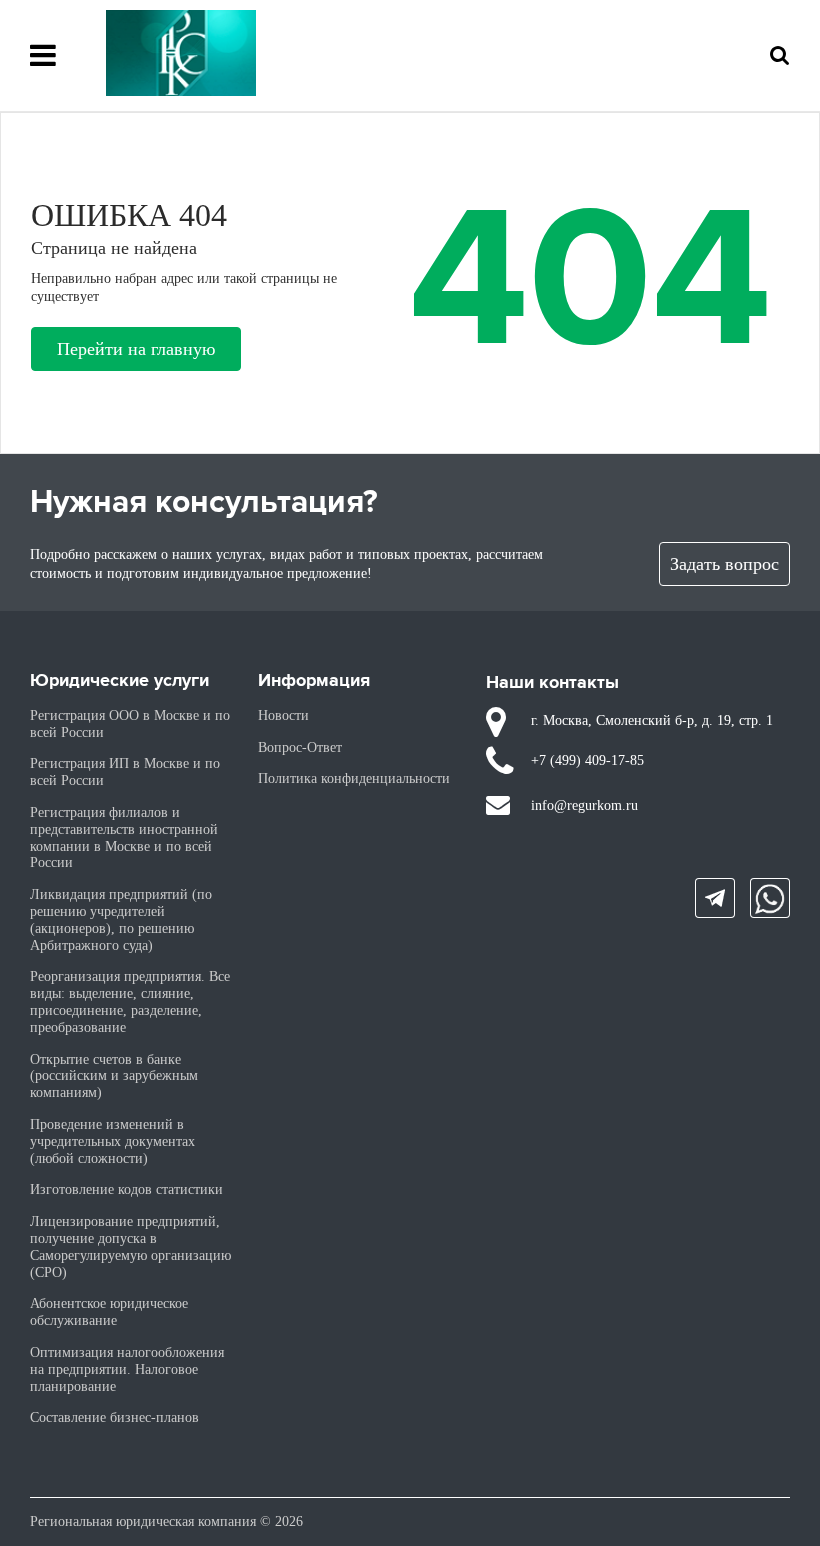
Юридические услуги (119, 681)
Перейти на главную (136, 349)
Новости (283, 715)
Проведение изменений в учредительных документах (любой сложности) (112, 1141)
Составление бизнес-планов (114, 1417)
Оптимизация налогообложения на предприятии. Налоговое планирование (127, 1369)
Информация (314, 681)
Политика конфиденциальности (354, 778)
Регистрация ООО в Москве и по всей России (130, 724)
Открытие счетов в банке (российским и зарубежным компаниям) (114, 1076)
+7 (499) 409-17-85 (587, 760)
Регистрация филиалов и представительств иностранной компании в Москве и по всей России (124, 837)
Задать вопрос (724, 564)
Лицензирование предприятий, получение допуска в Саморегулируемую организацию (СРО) (130, 1246)
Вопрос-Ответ (300, 747)
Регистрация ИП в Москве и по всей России (125, 772)
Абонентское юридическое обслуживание (109, 1312)
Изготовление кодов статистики (126, 1189)
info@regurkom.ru (584, 805)
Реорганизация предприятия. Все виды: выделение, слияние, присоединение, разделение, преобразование (130, 1001)
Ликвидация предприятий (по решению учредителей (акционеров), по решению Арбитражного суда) (121, 919)
